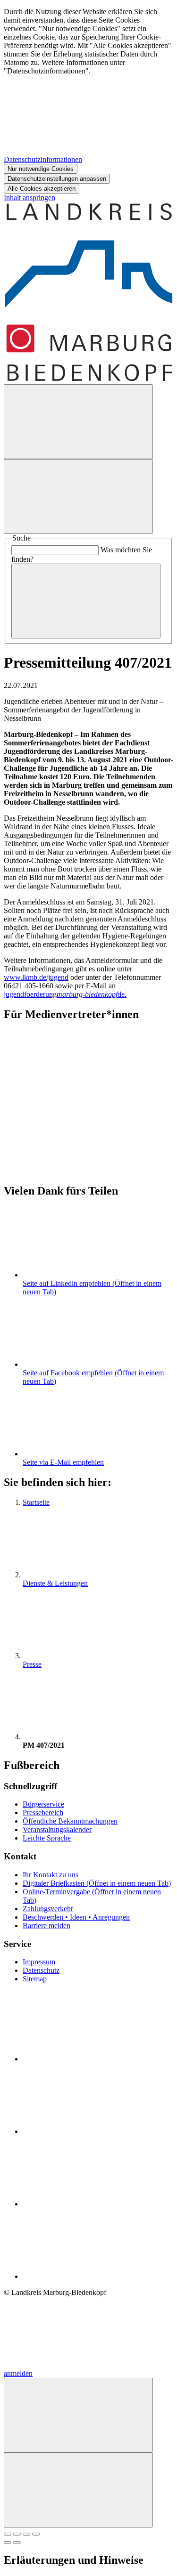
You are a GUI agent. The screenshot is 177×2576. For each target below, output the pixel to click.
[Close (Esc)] (8, 2534)
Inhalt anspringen (29, 198)
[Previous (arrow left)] (8, 2543)
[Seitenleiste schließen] (78, 2490)
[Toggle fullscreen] (26, 2534)
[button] (88, 1092)
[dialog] (88, 101)
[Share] (17, 2534)
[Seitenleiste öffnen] (78, 497)
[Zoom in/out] (36, 2534)
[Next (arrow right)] (17, 2543)
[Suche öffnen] (78, 422)
